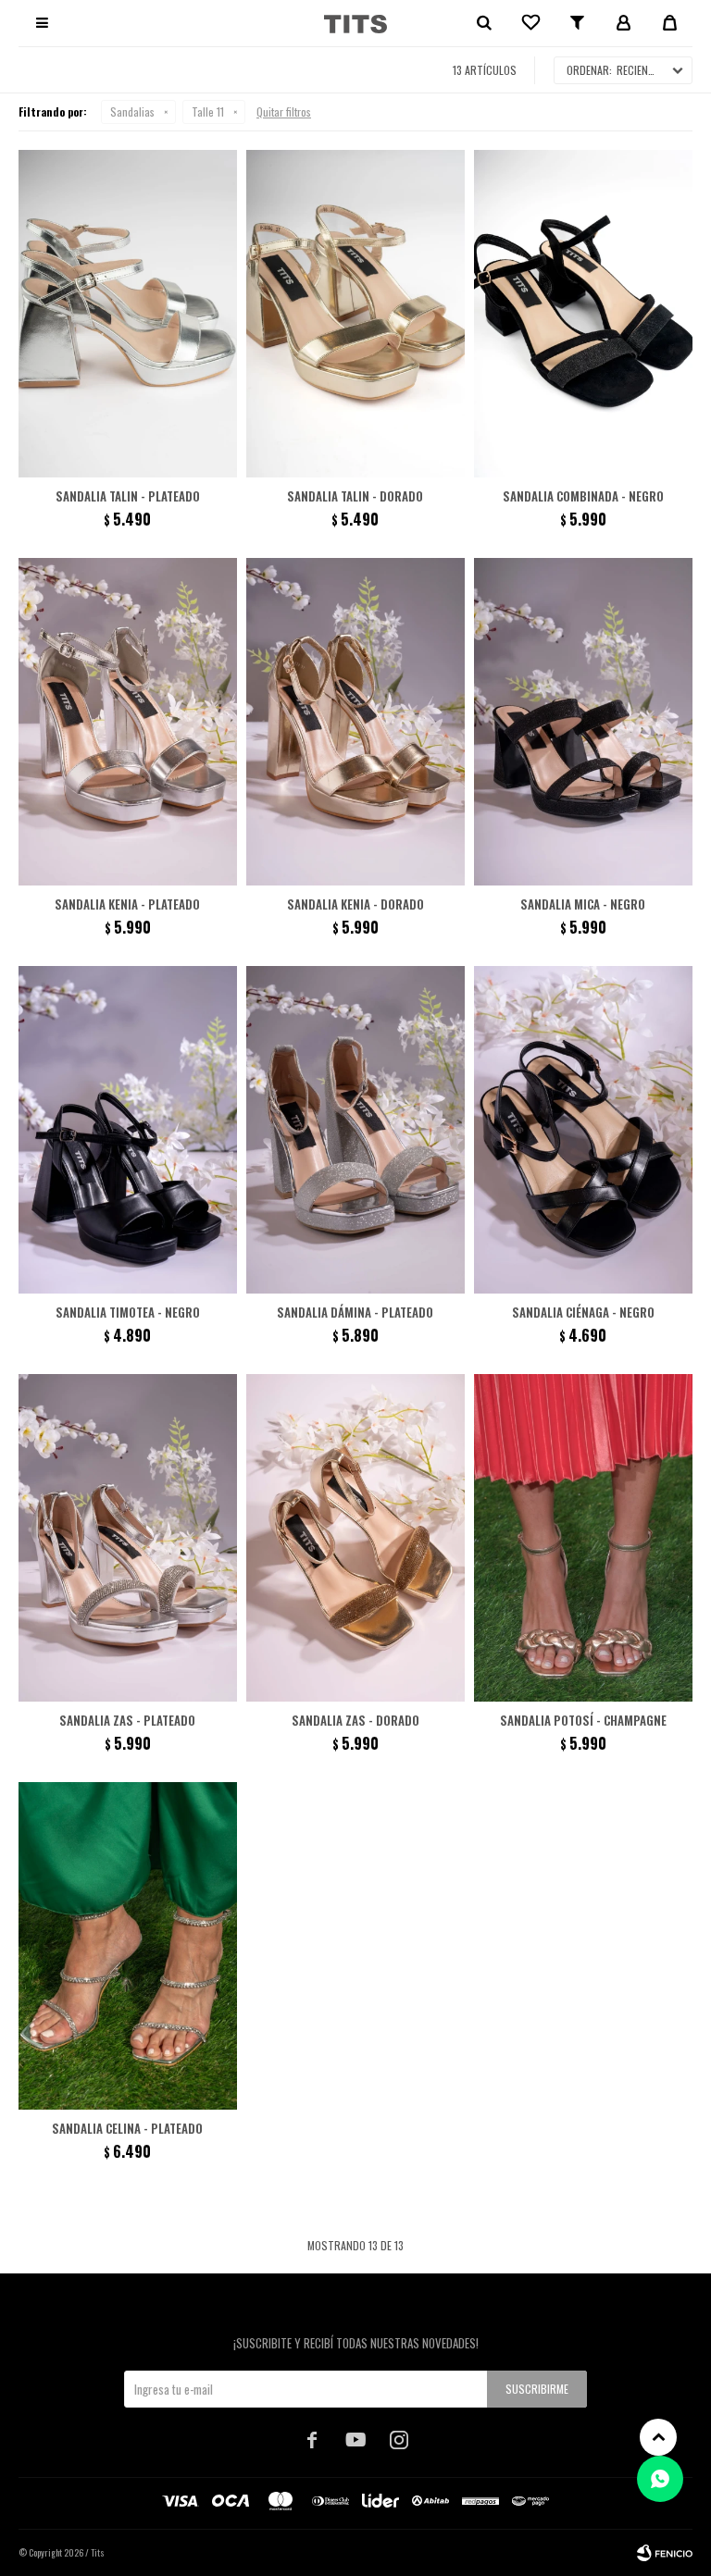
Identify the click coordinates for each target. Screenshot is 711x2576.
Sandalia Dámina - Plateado (355, 1312)
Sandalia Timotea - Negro (128, 1312)
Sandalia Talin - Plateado (128, 496)
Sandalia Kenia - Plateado (127, 904)
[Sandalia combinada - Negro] (583, 314)
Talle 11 (208, 111)
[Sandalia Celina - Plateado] (128, 1946)
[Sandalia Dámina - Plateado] (355, 1130)
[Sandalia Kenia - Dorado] (355, 722)
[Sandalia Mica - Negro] (583, 722)
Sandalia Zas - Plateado (127, 1720)
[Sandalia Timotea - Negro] (128, 1130)
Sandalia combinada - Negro (583, 496)
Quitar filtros (284, 111)
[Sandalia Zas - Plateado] (128, 1538)
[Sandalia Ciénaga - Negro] (583, 1130)
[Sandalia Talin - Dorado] (355, 314)
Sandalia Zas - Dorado (355, 1720)
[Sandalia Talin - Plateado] (128, 314)
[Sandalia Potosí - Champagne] (583, 1538)
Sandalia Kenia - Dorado (355, 904)
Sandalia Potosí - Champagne (583, 1720)
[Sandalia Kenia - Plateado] (128, 722)
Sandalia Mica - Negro (583, 904)
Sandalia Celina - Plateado (127, 2128)
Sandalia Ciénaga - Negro (583, 1312)
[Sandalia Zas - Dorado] (355, 1538)
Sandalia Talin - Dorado (355, 496)
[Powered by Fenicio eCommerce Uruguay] (665, 2553)
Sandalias (132, 111)
